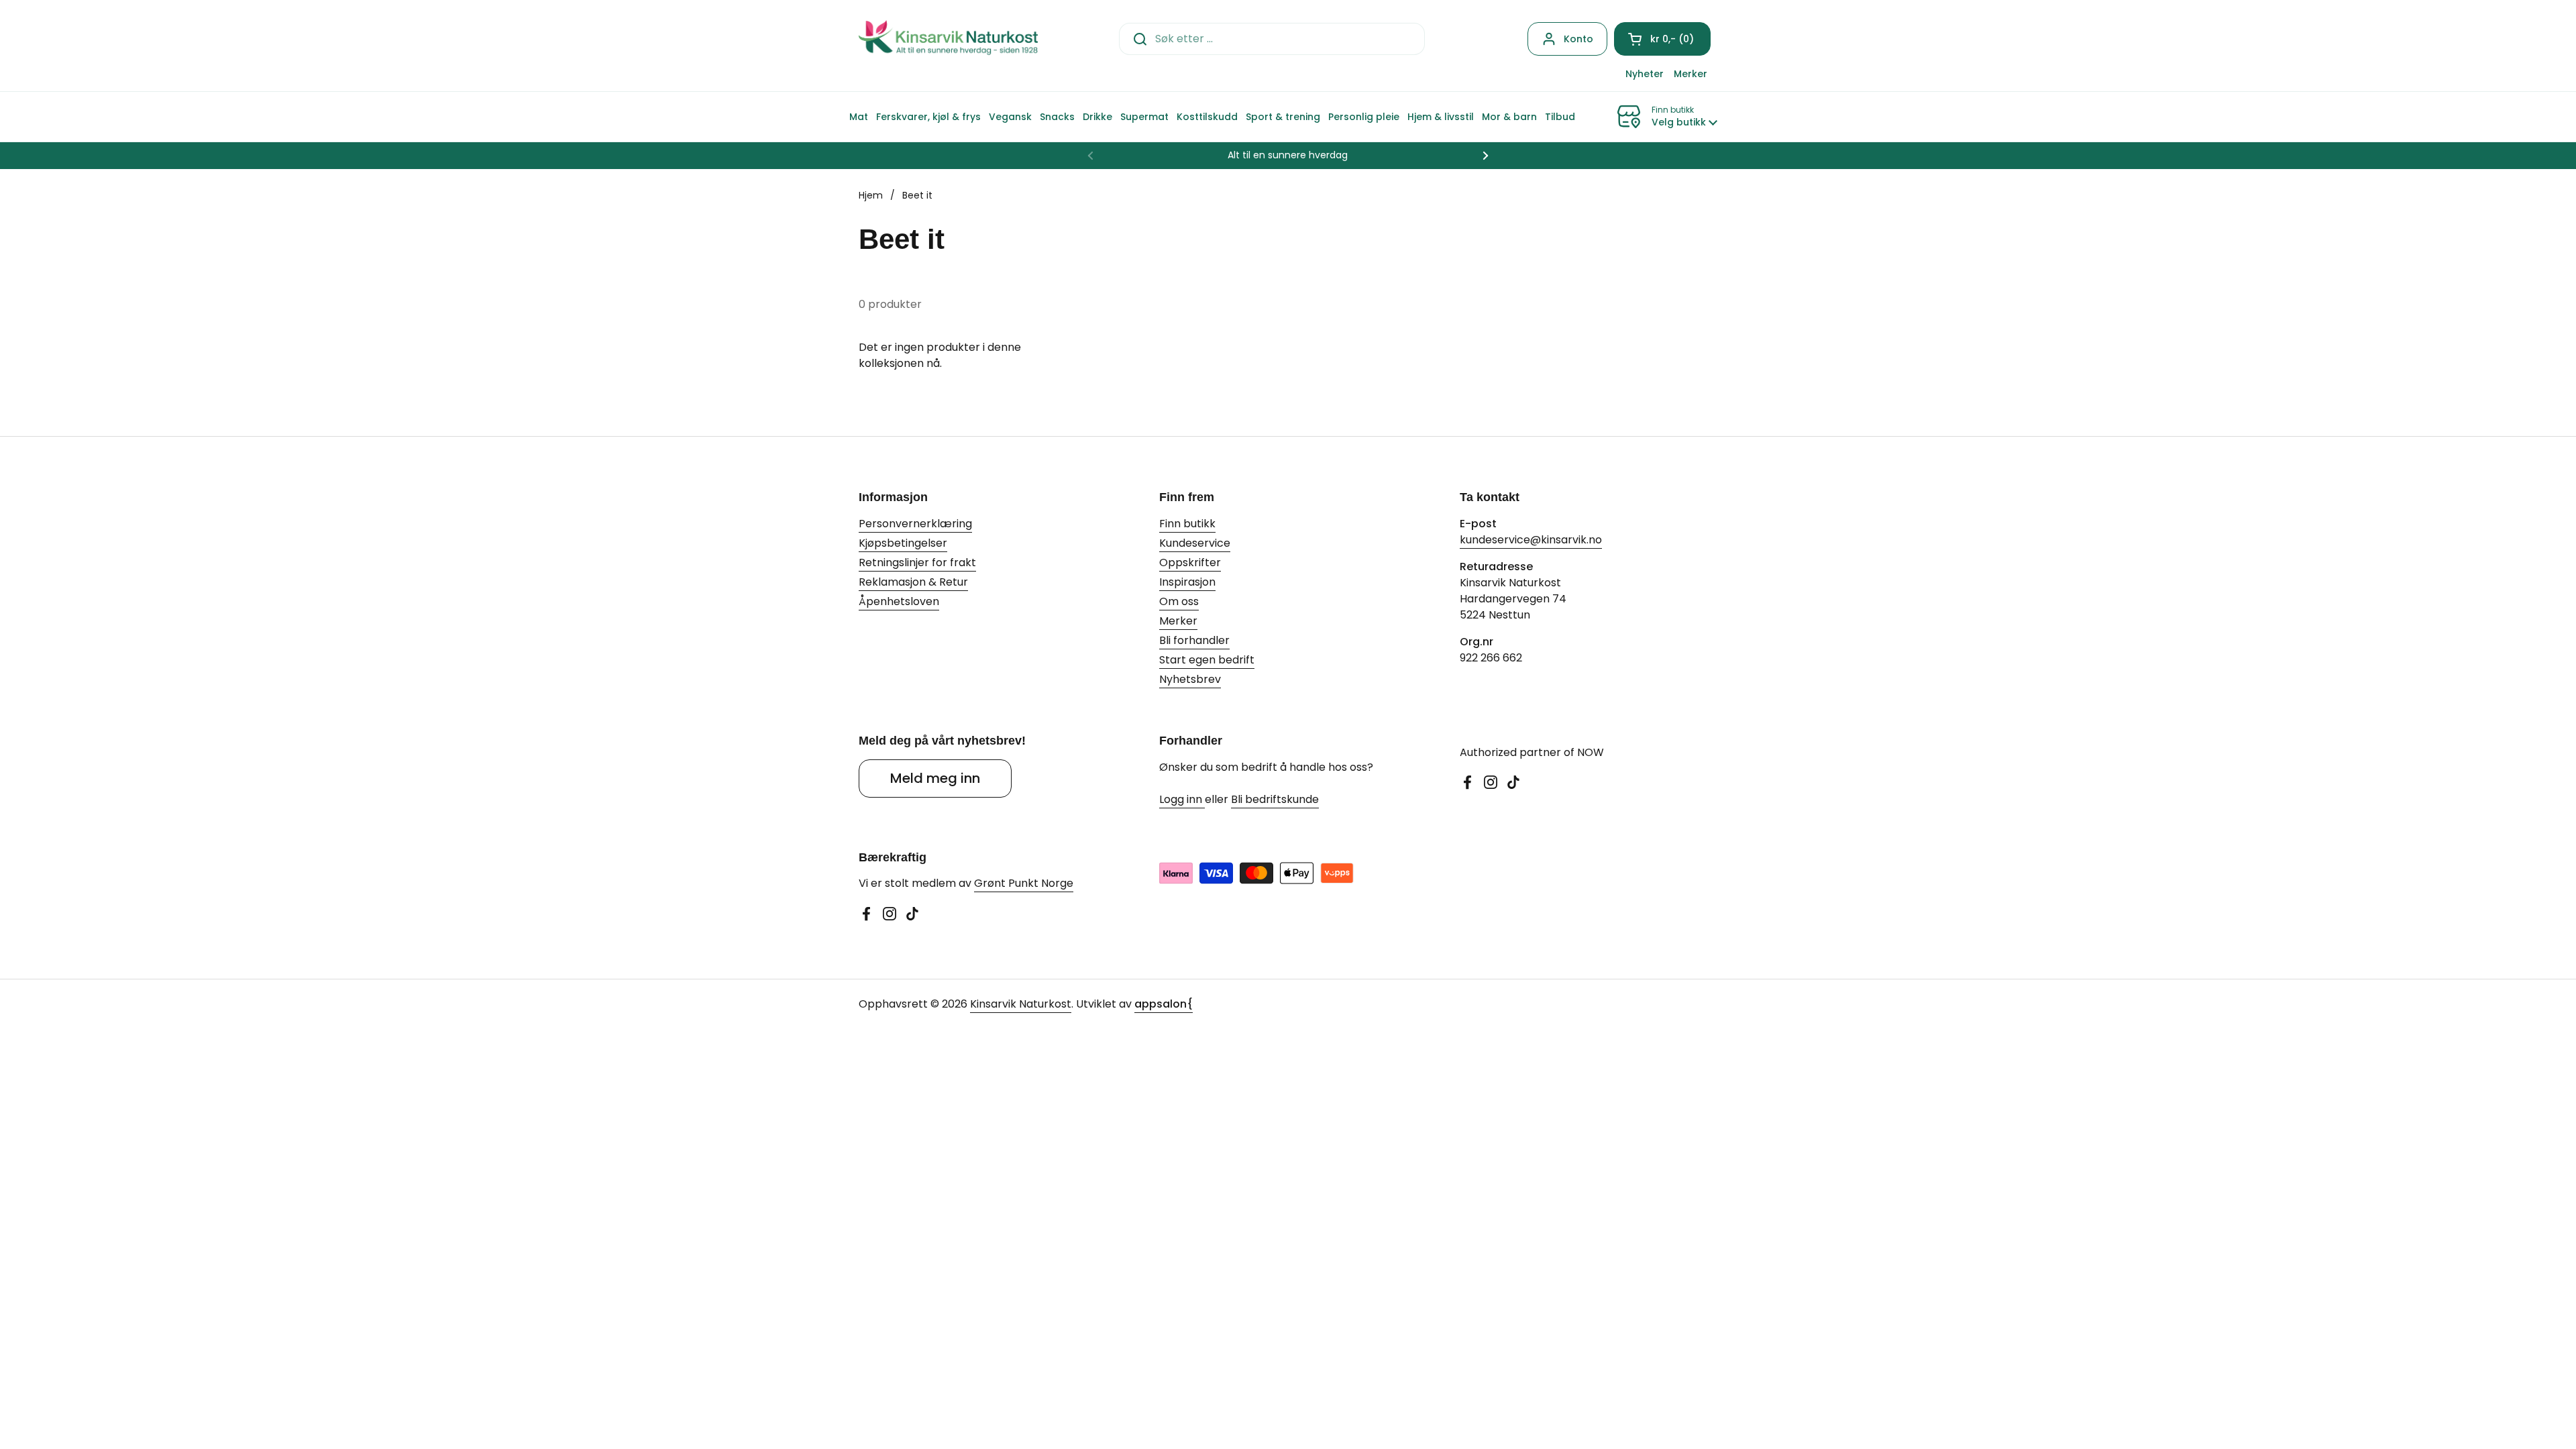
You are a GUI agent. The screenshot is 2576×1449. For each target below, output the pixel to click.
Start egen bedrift (1207, 660)
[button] (1662, 39)
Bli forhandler (1194, 640)
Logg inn (1182, 799)
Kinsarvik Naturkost (1021, 1004)
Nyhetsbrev (1190, 679)
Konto (1578, 39)
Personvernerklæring (915, 524)
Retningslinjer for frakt (917, 562)
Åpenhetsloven (899, 601)
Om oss (1179, 601)
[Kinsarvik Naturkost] (948, 39)
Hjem (871, 195)
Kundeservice (1195, 543)
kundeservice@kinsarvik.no (1531, 540)
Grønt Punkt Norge (1024, 883)
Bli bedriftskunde (1275, 799)
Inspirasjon (1187, 582)
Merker (1178, 621)
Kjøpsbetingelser (903, 543)
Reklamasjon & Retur (913, 582)
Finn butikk (1187, 524)
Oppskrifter (1190, 562)
